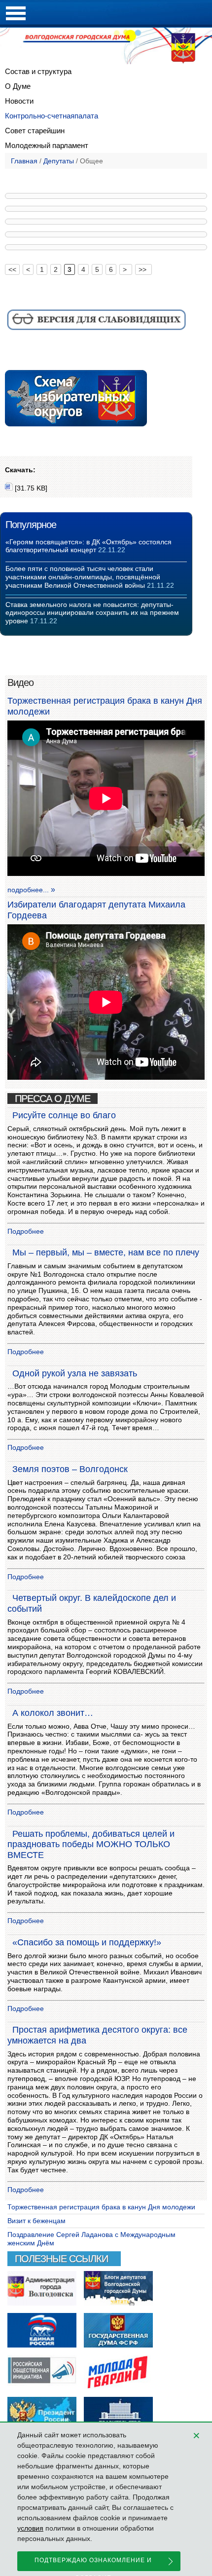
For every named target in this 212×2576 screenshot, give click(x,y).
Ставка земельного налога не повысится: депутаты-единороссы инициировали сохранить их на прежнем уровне (92, 613)
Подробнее (26, 1231)
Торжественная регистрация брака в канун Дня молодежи (101, 2207)
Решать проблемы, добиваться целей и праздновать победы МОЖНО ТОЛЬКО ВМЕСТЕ (91, 1844)
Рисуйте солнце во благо (64, 1115)
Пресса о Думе (53, 1099)
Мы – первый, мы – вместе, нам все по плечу (106, 1252)
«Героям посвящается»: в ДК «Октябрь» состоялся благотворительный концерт (88, 546)
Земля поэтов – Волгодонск (70, 1469)
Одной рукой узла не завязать (75, 1373)
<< (12, 269)
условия (30, 2528)
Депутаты (59, 161)
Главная (24, 161)
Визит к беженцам (36, 2221)
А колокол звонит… (53, 1713)
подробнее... (28, 890)
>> (143, 269)
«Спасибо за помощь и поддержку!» (87, 1942)
